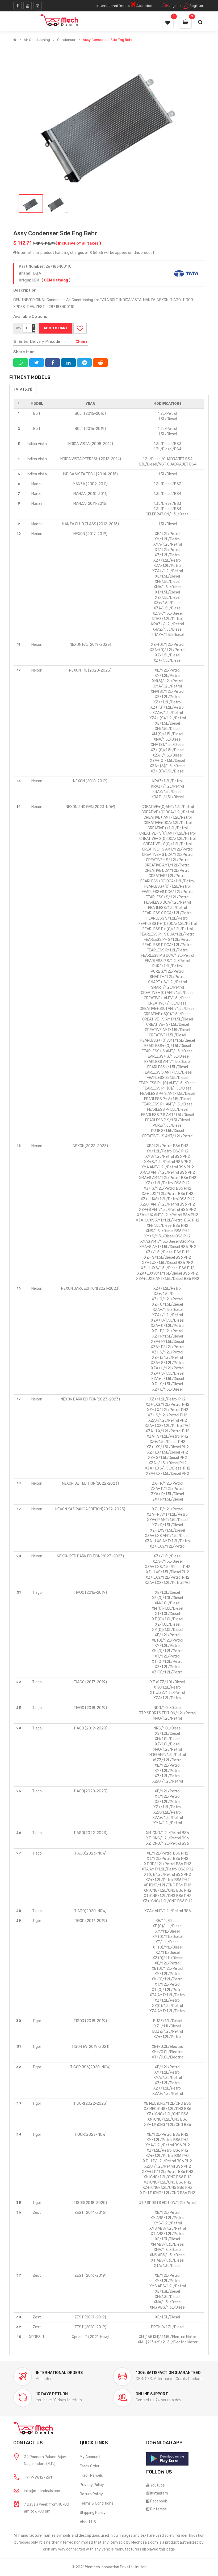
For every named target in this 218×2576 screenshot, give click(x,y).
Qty (19, 328)
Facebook (159, 2501)
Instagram (159, 2493)
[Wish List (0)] (168, 23)
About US (88, 2522)
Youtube (158, 2485)
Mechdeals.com (145, 2542)
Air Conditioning (37, 40)
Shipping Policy (93, 2513)
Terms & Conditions (97, 2503)
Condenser (66, 40)
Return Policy (91, 2494)
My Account (90, 2457)
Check (81, 342)
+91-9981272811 (39, 2477)
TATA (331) (23, 389)
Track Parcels (91, 2475)
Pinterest (158, 2509)
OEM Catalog (56, 280)
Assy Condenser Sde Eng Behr (108, 40)
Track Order (90, 2466)
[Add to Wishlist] (80, 328)
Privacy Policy (92, 2485)
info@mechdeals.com (43, 2491)
